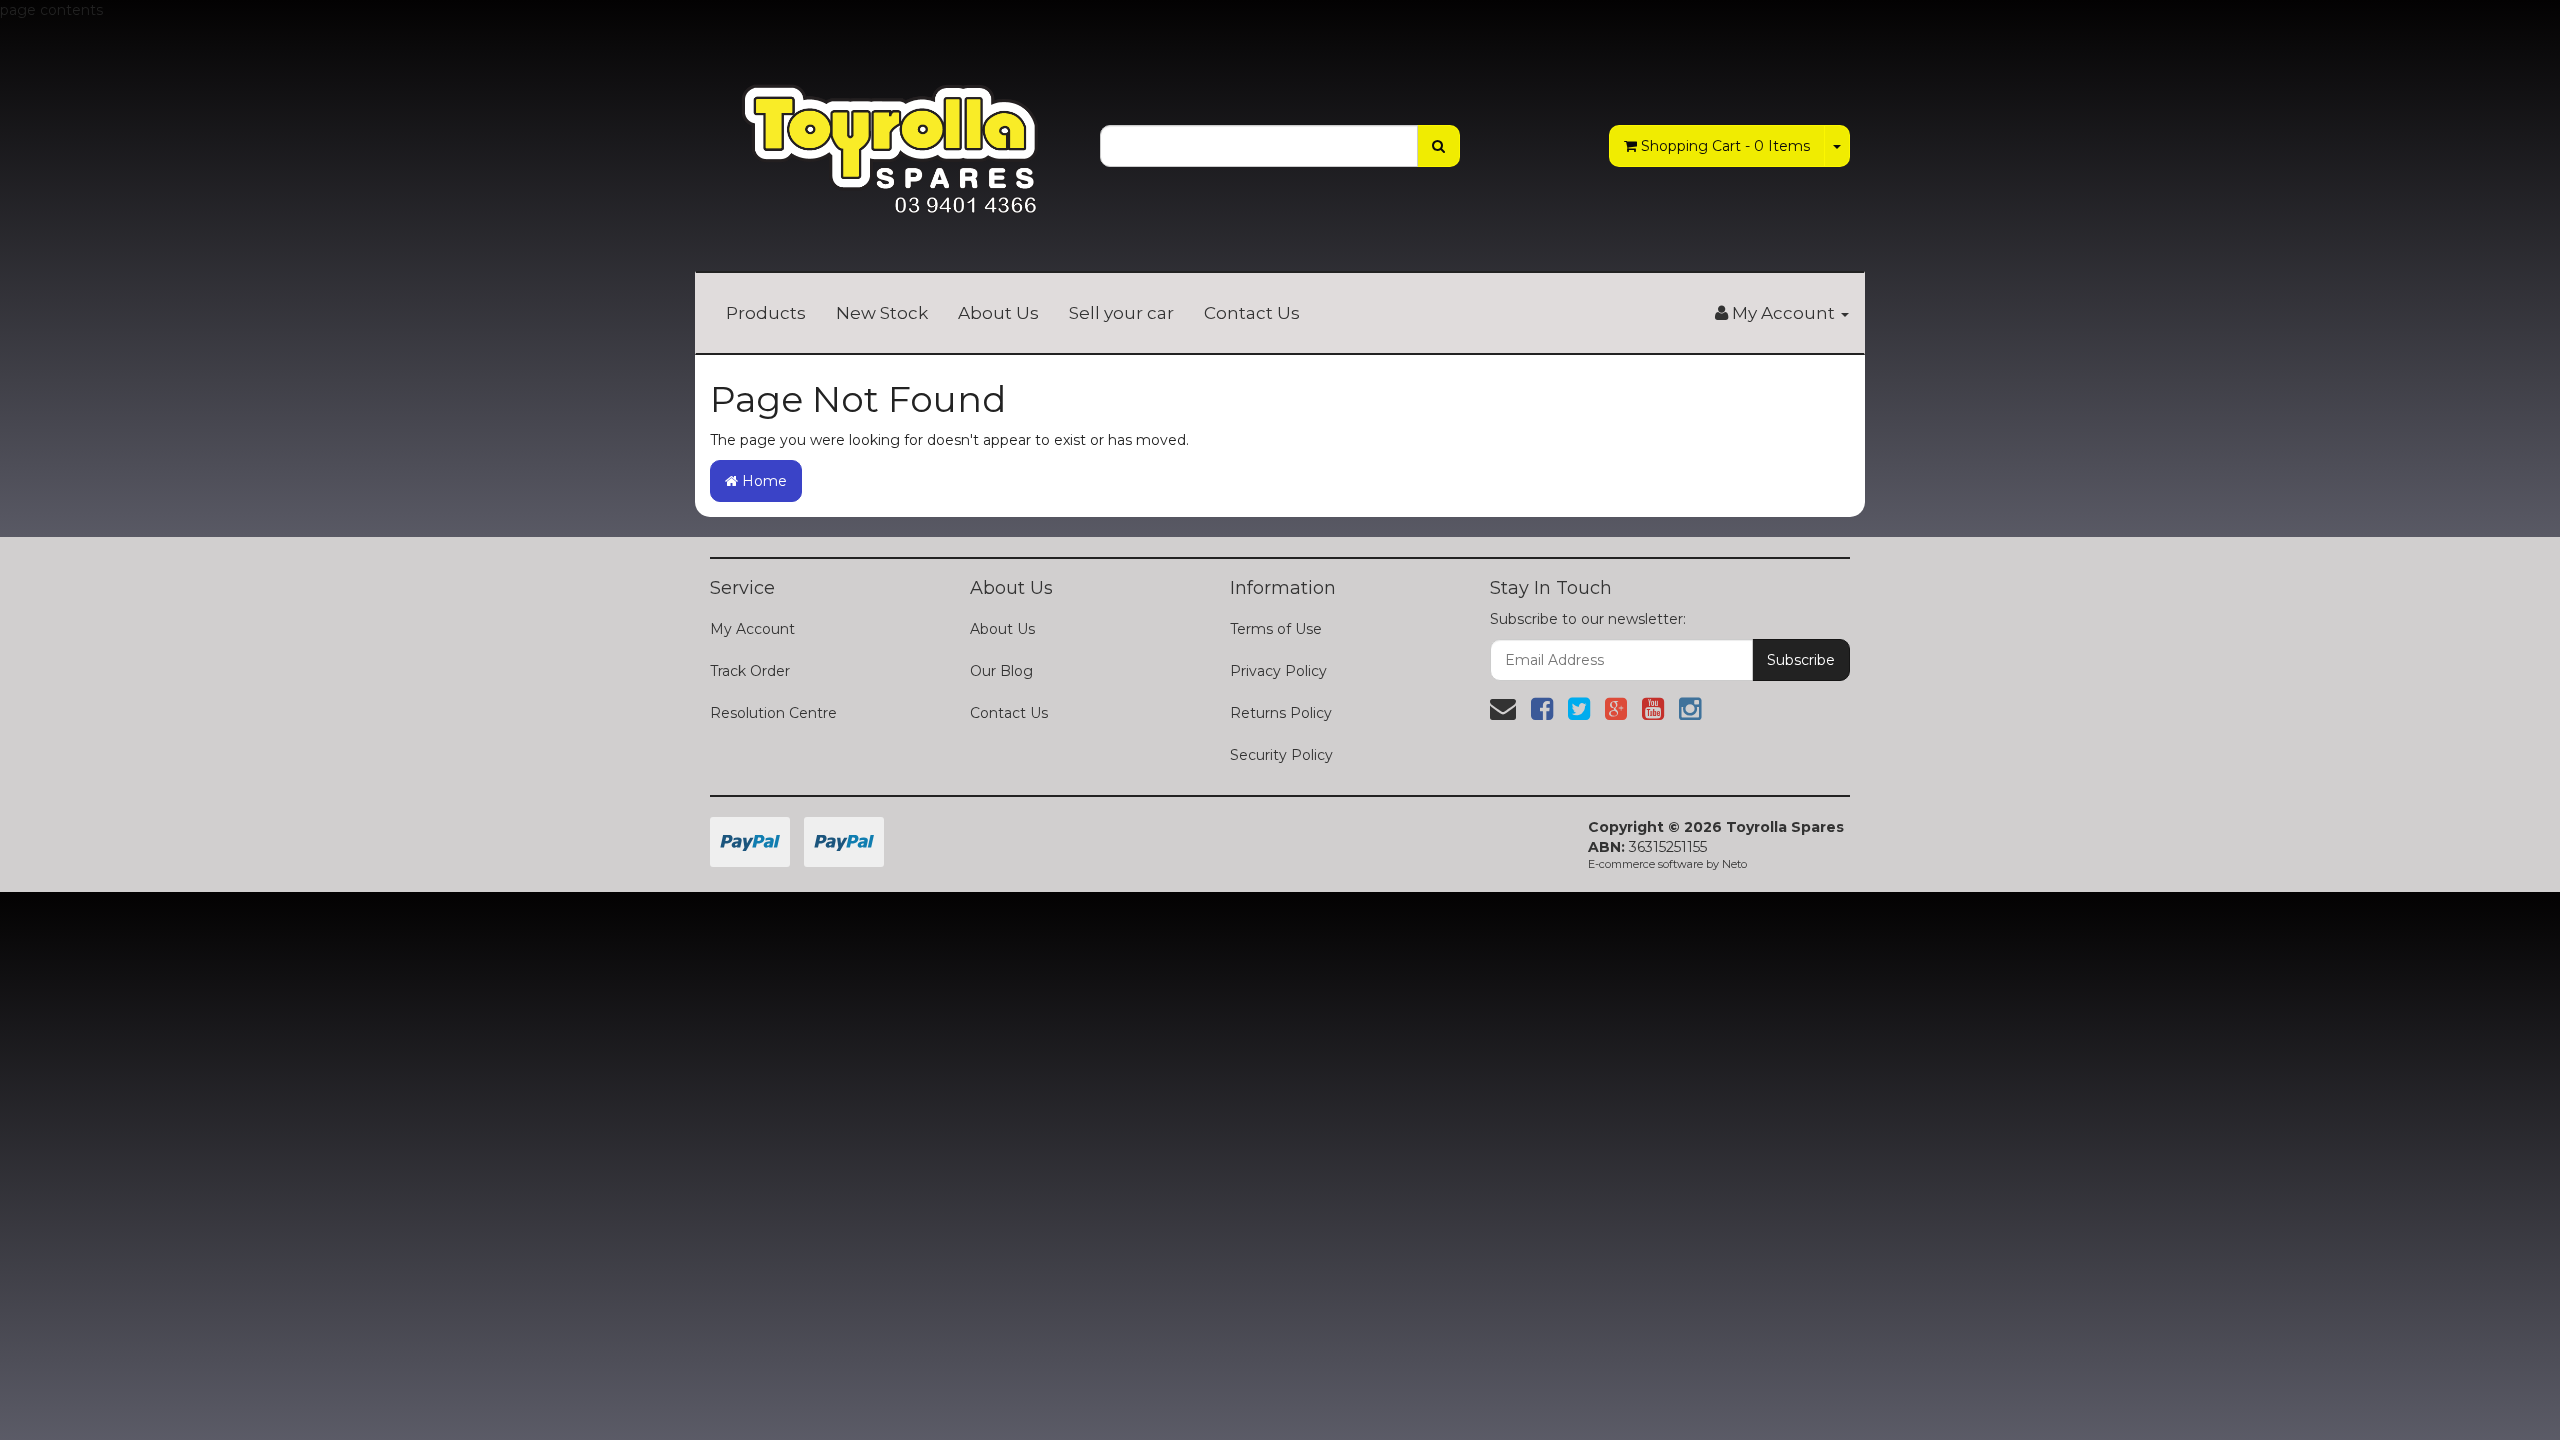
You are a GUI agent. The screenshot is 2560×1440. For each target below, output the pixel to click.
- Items (1725, 146)
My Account (752, 629)
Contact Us (1252, 313)
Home (762, 481)
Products (766, 313)
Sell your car (1121, 313)
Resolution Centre (773, 713)
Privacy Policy (1278, 671)
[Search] (1438, 146)
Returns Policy (1281, 713)
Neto (1734, 864)
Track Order (750, 671)
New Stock (882, 313)
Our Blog (1001, 671)
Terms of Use (1276, 629)
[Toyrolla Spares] (890, 134)
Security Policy (1281, 755)
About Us (998, 313)
